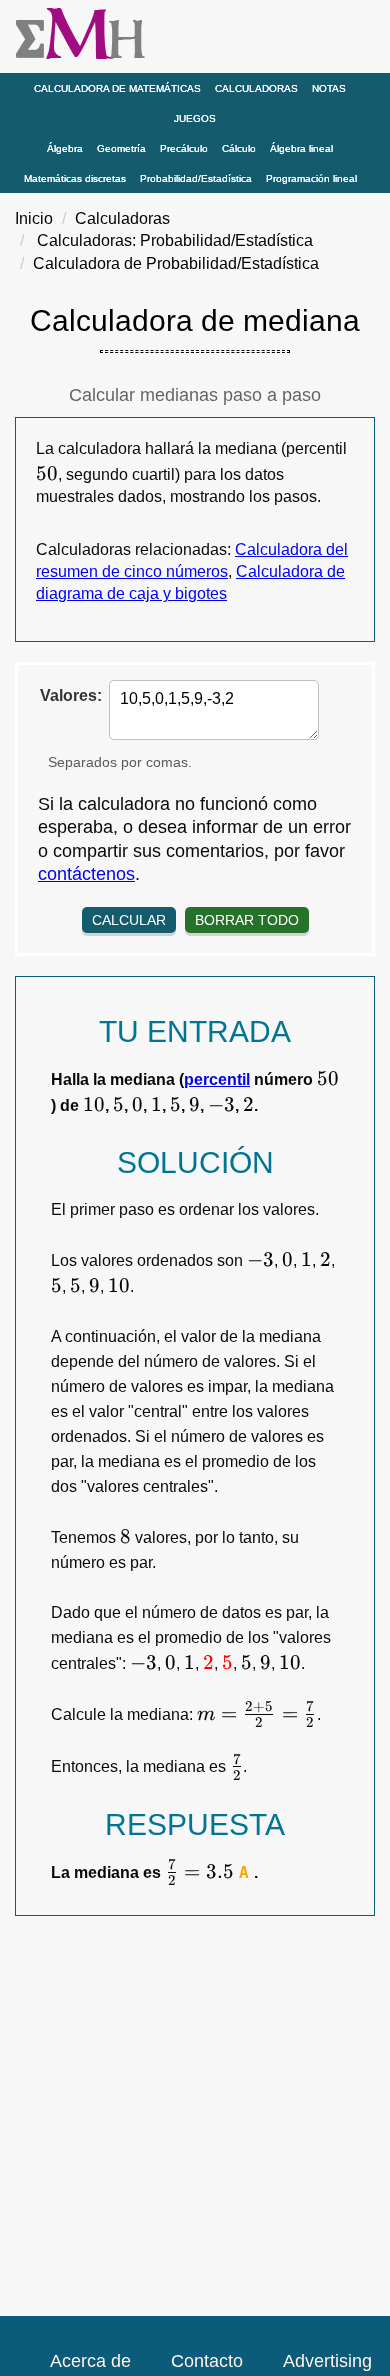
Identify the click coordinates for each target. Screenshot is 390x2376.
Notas (329, 88)
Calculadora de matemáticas (117, 88)
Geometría (121, 148)
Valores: (71, 695)
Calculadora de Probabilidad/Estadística (176, 263)
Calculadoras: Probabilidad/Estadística (175, 240)
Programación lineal (311, 178)
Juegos (195, 118)
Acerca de (90, 2361)
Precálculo (184, 148)
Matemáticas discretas (75, 178)
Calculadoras (256, 88)
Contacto (207, 2361)
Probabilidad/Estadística (196, 178)
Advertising (327, 2361)
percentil (217, 1079)
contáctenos (86, 874)
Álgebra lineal (301, 148)
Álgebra (65, 148)
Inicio (34, 218)
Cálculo (239, 148)
